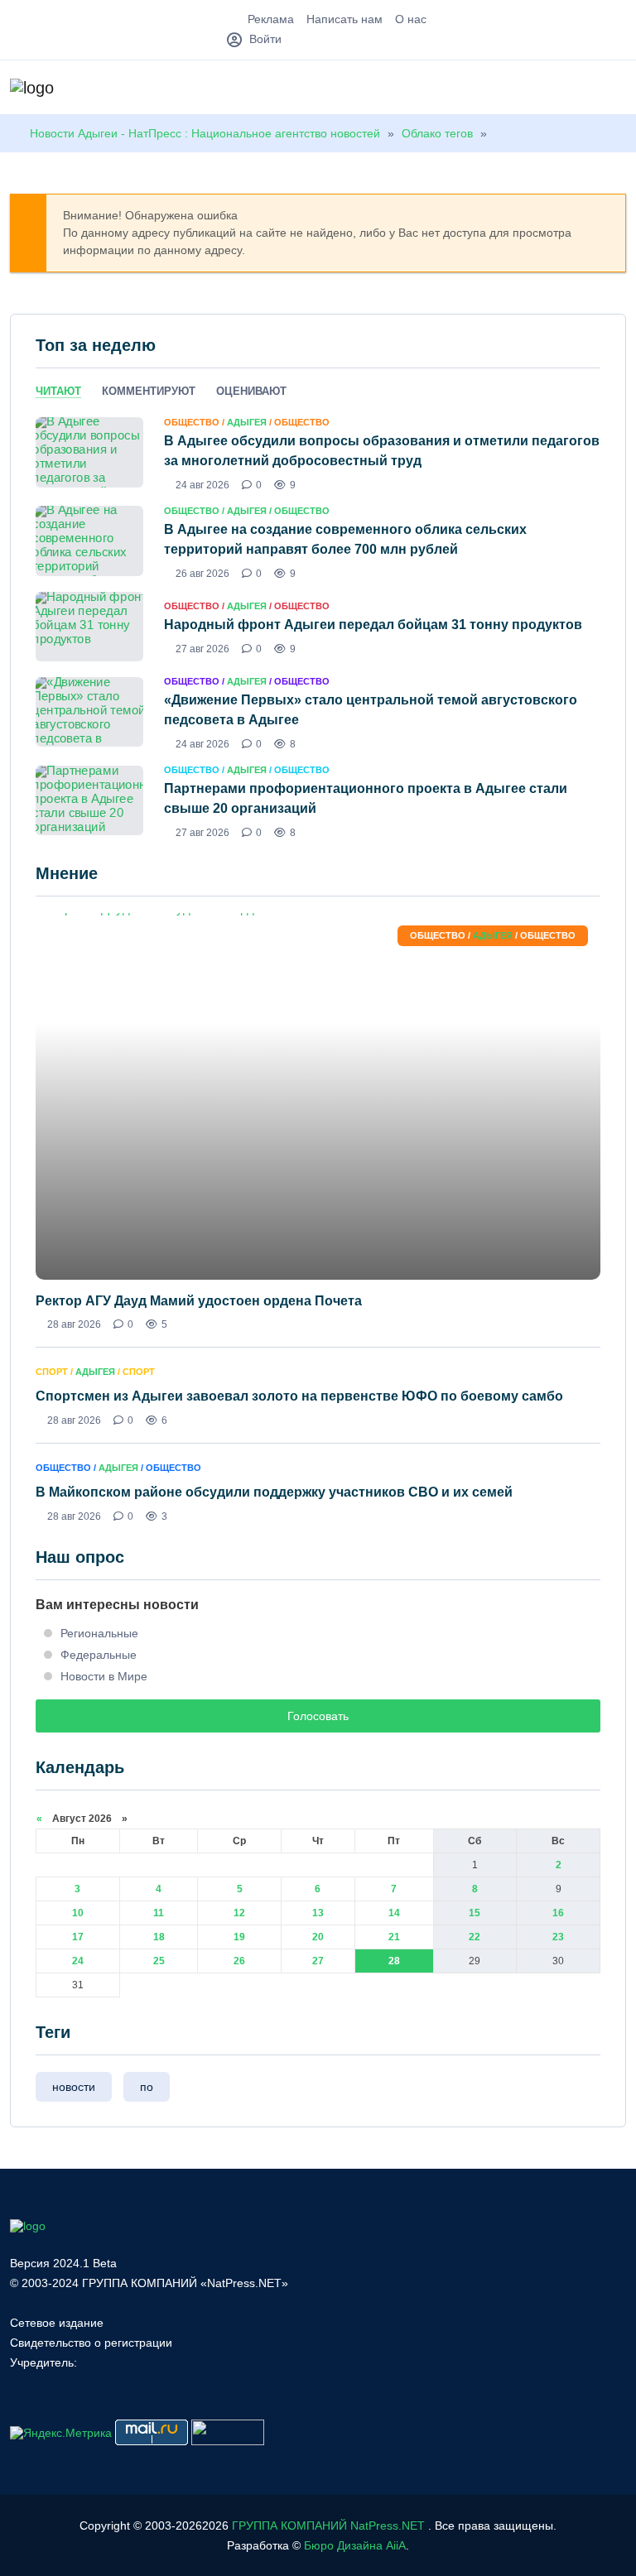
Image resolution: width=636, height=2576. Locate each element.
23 (558, 1937)
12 (239, 1913)
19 (239, 1937)
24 (78, 1961)
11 (159, 1913)
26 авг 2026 (202, 574)
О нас (411, 19)
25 (159, 1961)
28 (394, 1961)
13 (318, 1913)
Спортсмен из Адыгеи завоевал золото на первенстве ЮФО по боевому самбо (299, 1396)
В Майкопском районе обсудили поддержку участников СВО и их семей (274, 1492)
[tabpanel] (318, 627)
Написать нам (344, 19)
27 (318, 1961)
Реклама (271, 19)
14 (394, 1913)
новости (74, 2087)
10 (78, 1913)
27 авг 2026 (202, 649)
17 (78, 1937)
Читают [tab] (58, 391)
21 (394, 1937)
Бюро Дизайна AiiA (355, 2545)
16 (558, 1913)
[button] (618, 89)
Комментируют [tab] (149, 391)
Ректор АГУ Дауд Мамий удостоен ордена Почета (199, 1301)
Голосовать (318, 1716)
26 (239, 1961)
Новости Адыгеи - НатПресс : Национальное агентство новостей (205, 133)
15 (475, 1913)
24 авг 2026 (202, 485)
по (147, 2087)
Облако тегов (437, 133)
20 (318, 1937)
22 (475, 1937)
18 (159, 1937)
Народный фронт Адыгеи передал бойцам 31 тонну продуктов (373, 625)
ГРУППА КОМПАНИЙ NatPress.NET (328, 2526)
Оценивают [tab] (251, 391)
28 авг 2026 (74, 1324)
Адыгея (247, 422)
